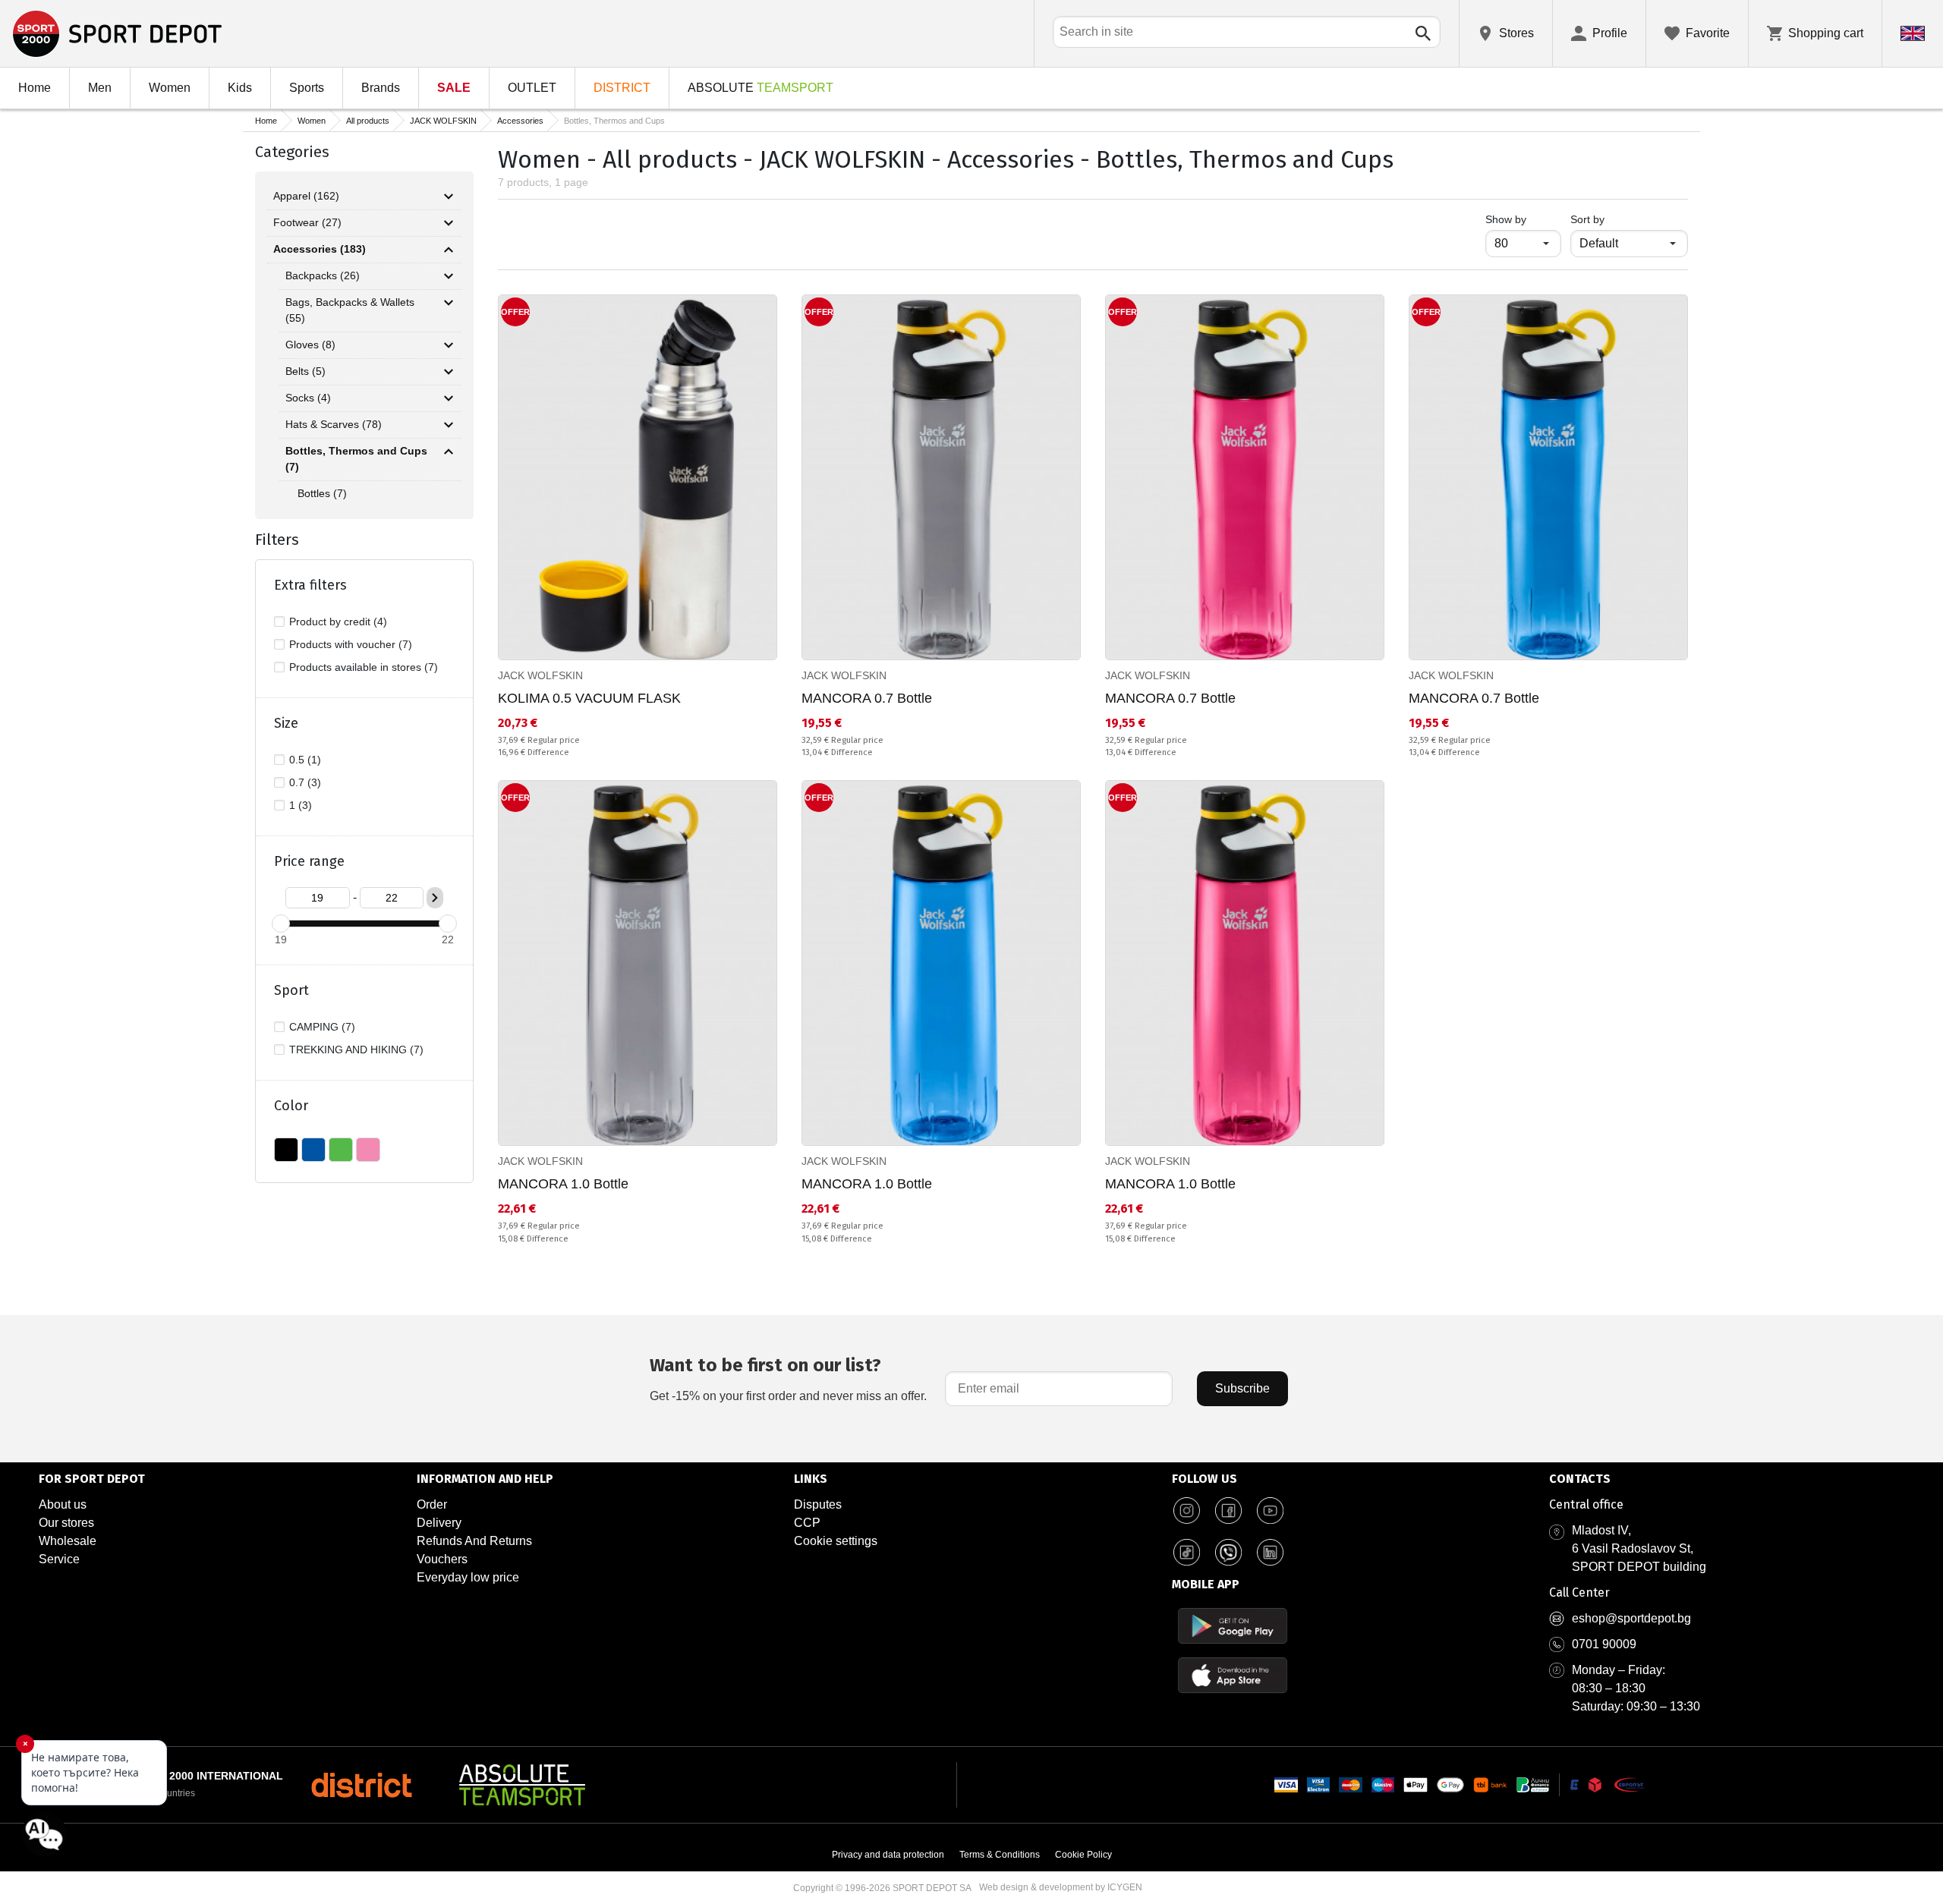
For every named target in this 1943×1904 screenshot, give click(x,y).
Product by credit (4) (338, 622)
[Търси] (1423, 33)
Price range (309, 861)
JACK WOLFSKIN (443, 121)
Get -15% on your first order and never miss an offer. (788, 1378)
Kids (240, 88)
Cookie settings (836, 1541)
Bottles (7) (322, 493)
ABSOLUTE (761, 88)
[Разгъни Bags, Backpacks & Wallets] (449, 303)
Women (170, 88)
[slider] (281, 924)
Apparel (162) (306, 196)
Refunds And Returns (474, 1541)
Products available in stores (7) (364, 667)
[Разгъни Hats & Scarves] (449, 425)
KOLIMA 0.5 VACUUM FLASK (589, 698)
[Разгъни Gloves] (449, 345)
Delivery (439, 1523)
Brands (381, 88)
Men (100, 88)
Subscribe (1242, 1388)
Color (291, 1106)
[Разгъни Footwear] (449, 223)
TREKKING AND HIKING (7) (356, 1050)
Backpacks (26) (323, 275)
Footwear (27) (307, 222)
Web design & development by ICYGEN (1061, 1887)
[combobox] (1247, 32)
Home (35, 88)
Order (432, 1504)
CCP (807, 1523)
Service (59, 1559)
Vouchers (442, 1559)
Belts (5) (305, 371)
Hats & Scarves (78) (334, 424)
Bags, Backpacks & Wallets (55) (350, 310)
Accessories (520, 121)
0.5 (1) (305, 760)
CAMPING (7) (322, 1027)
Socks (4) (308, 398)
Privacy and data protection (888, 1855)
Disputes (818, 1504)
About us (63, 1504)
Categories (292, 152)
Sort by (1587, 219)
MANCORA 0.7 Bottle (867, 698)
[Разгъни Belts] (449, 372)
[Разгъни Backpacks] (449, 276)
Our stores (66, 1523)
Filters (277, 540)
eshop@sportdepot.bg (1631, 1618)
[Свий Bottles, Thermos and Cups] (449, 452)
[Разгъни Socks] (449, 398)
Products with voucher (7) (351, 644)
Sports (307, 88)
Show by (1523, 219)
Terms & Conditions (1000, 1855)
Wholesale (68, 1541)
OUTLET (532, 88)
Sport (291, 990)
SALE (454, 88)
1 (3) (301, 805)
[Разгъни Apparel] (449, 197)
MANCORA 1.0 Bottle (563, 1184)
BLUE (313, 1150)
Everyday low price (468, 1577)
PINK (368, 1150)
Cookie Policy (1083, 1855)
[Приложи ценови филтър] (435, 898)
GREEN (341, 1150)
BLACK (286, 1150)
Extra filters (310, 585)
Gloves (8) (310, 345)
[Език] (1913, 33)
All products (368, 121)
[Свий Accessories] (449, 250)
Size (286, 723)
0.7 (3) (305, 782)
